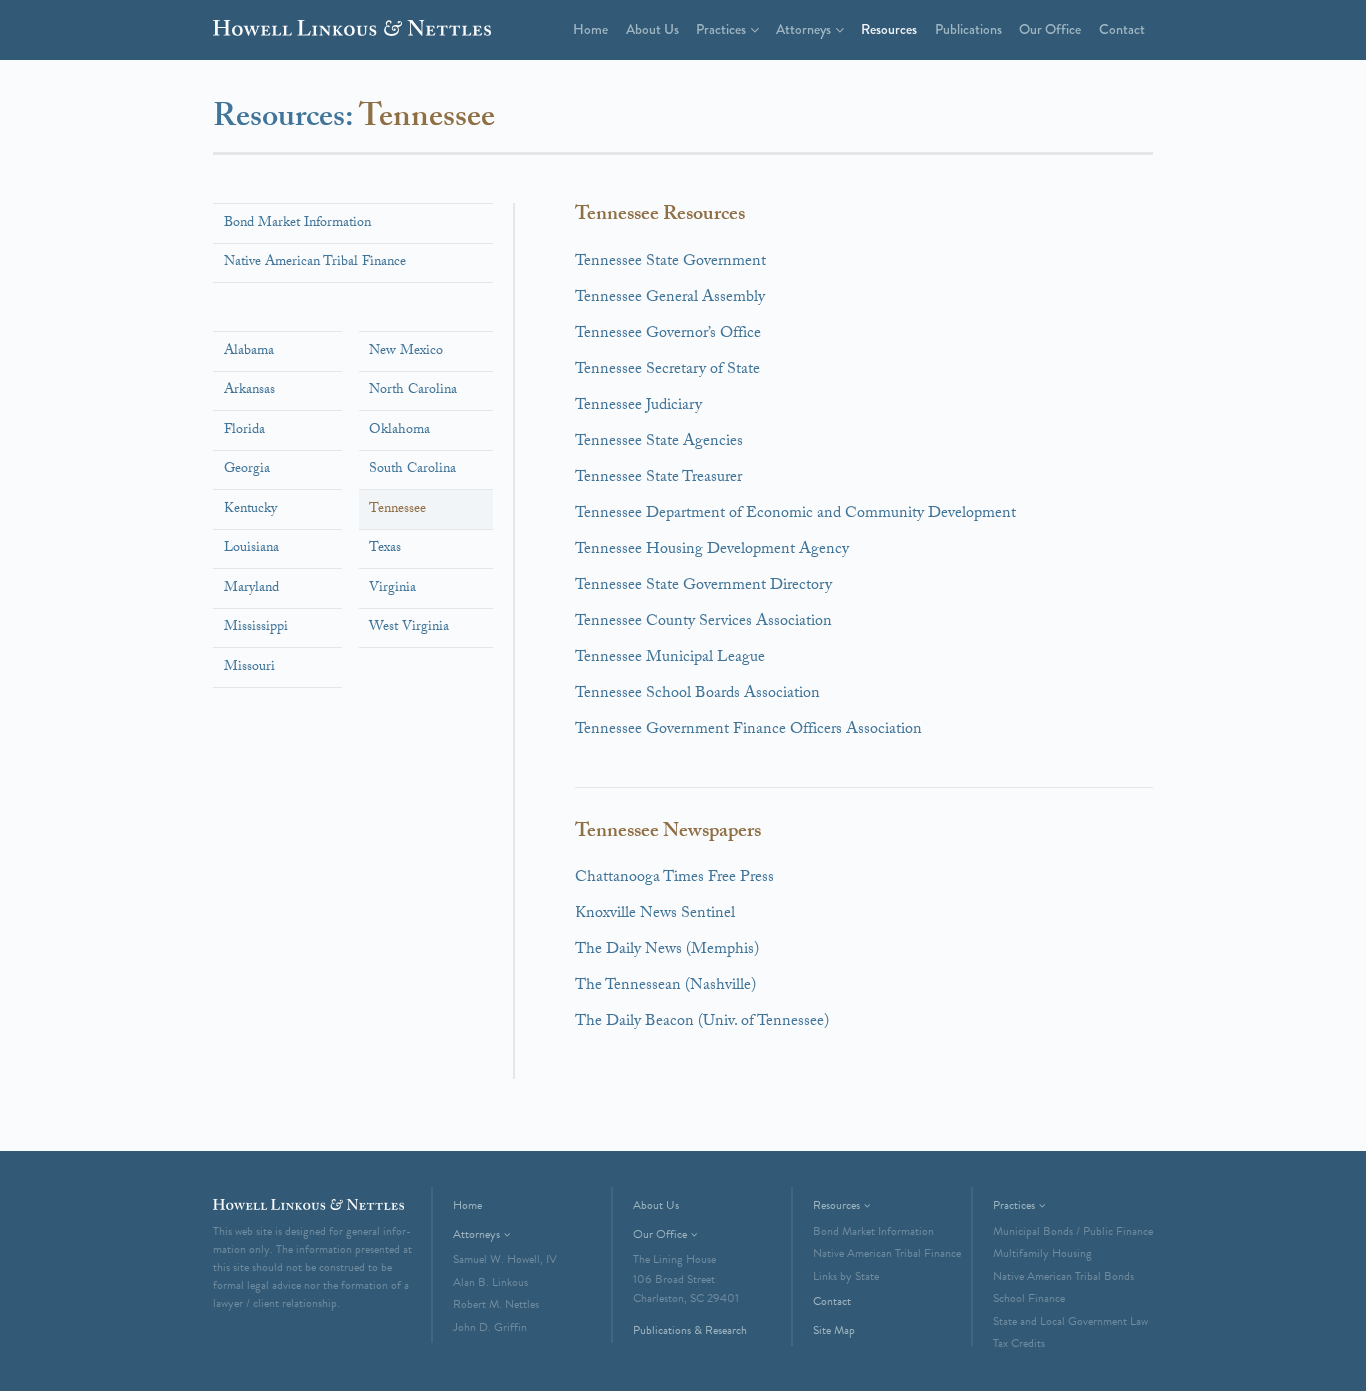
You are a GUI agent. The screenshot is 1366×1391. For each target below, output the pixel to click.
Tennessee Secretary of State (667, 370)
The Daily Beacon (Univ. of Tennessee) (702, 1022)
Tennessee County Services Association (703, 622)
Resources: (286, 120)
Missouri (249, 668)
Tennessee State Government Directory (703, 586)
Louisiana (251, 549)
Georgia (247, 470)
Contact (1122, 29)
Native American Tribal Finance (315, 263)
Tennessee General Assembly (670, 298)
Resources (889, 29)
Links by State (846, 1276)
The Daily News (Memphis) (667, 950)
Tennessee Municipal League (670, 658)
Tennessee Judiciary (638, 406)
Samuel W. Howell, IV (505, 1259)
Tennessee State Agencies (659, 442)
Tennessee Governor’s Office (668, 334)
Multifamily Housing (1042, 1253)
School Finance (1029, 1298)
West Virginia (409, 628)
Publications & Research (690, 1330)
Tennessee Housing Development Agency (712, 550)
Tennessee (397, 510)
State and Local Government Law (1070, 1321)
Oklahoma (399, 431)
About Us (652, 29)
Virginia (392, 589)
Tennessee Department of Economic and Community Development (795, 514)
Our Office (1050, 29)
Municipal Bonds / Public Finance (1073, 1231)
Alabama (249, 352)
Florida (244, 431)
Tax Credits (1019, 1343)
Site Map (834, 1330)
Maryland (251, 589)
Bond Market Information (297, 224)
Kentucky (250, 510)
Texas (385, 549)
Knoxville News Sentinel (655, 914)
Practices (721, 29)
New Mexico (406, 352)
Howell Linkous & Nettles (352, 32)
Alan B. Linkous (490, 1282)
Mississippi (256, 628)
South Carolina (412, 470)
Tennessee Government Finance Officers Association (748, 730)
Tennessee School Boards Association (697, 694)
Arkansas (249, 391)
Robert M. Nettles (496, 1304)
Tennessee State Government (670, 262)
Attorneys (803, 29)
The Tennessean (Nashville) (665, 986)
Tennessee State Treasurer (658, 478)
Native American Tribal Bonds (1063, 1276)
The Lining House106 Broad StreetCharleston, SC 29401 (686, 1278)
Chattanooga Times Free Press (674, 878)
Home (590, 29)
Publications (968, 29)
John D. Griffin (490, 1327)
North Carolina (413, 391)
